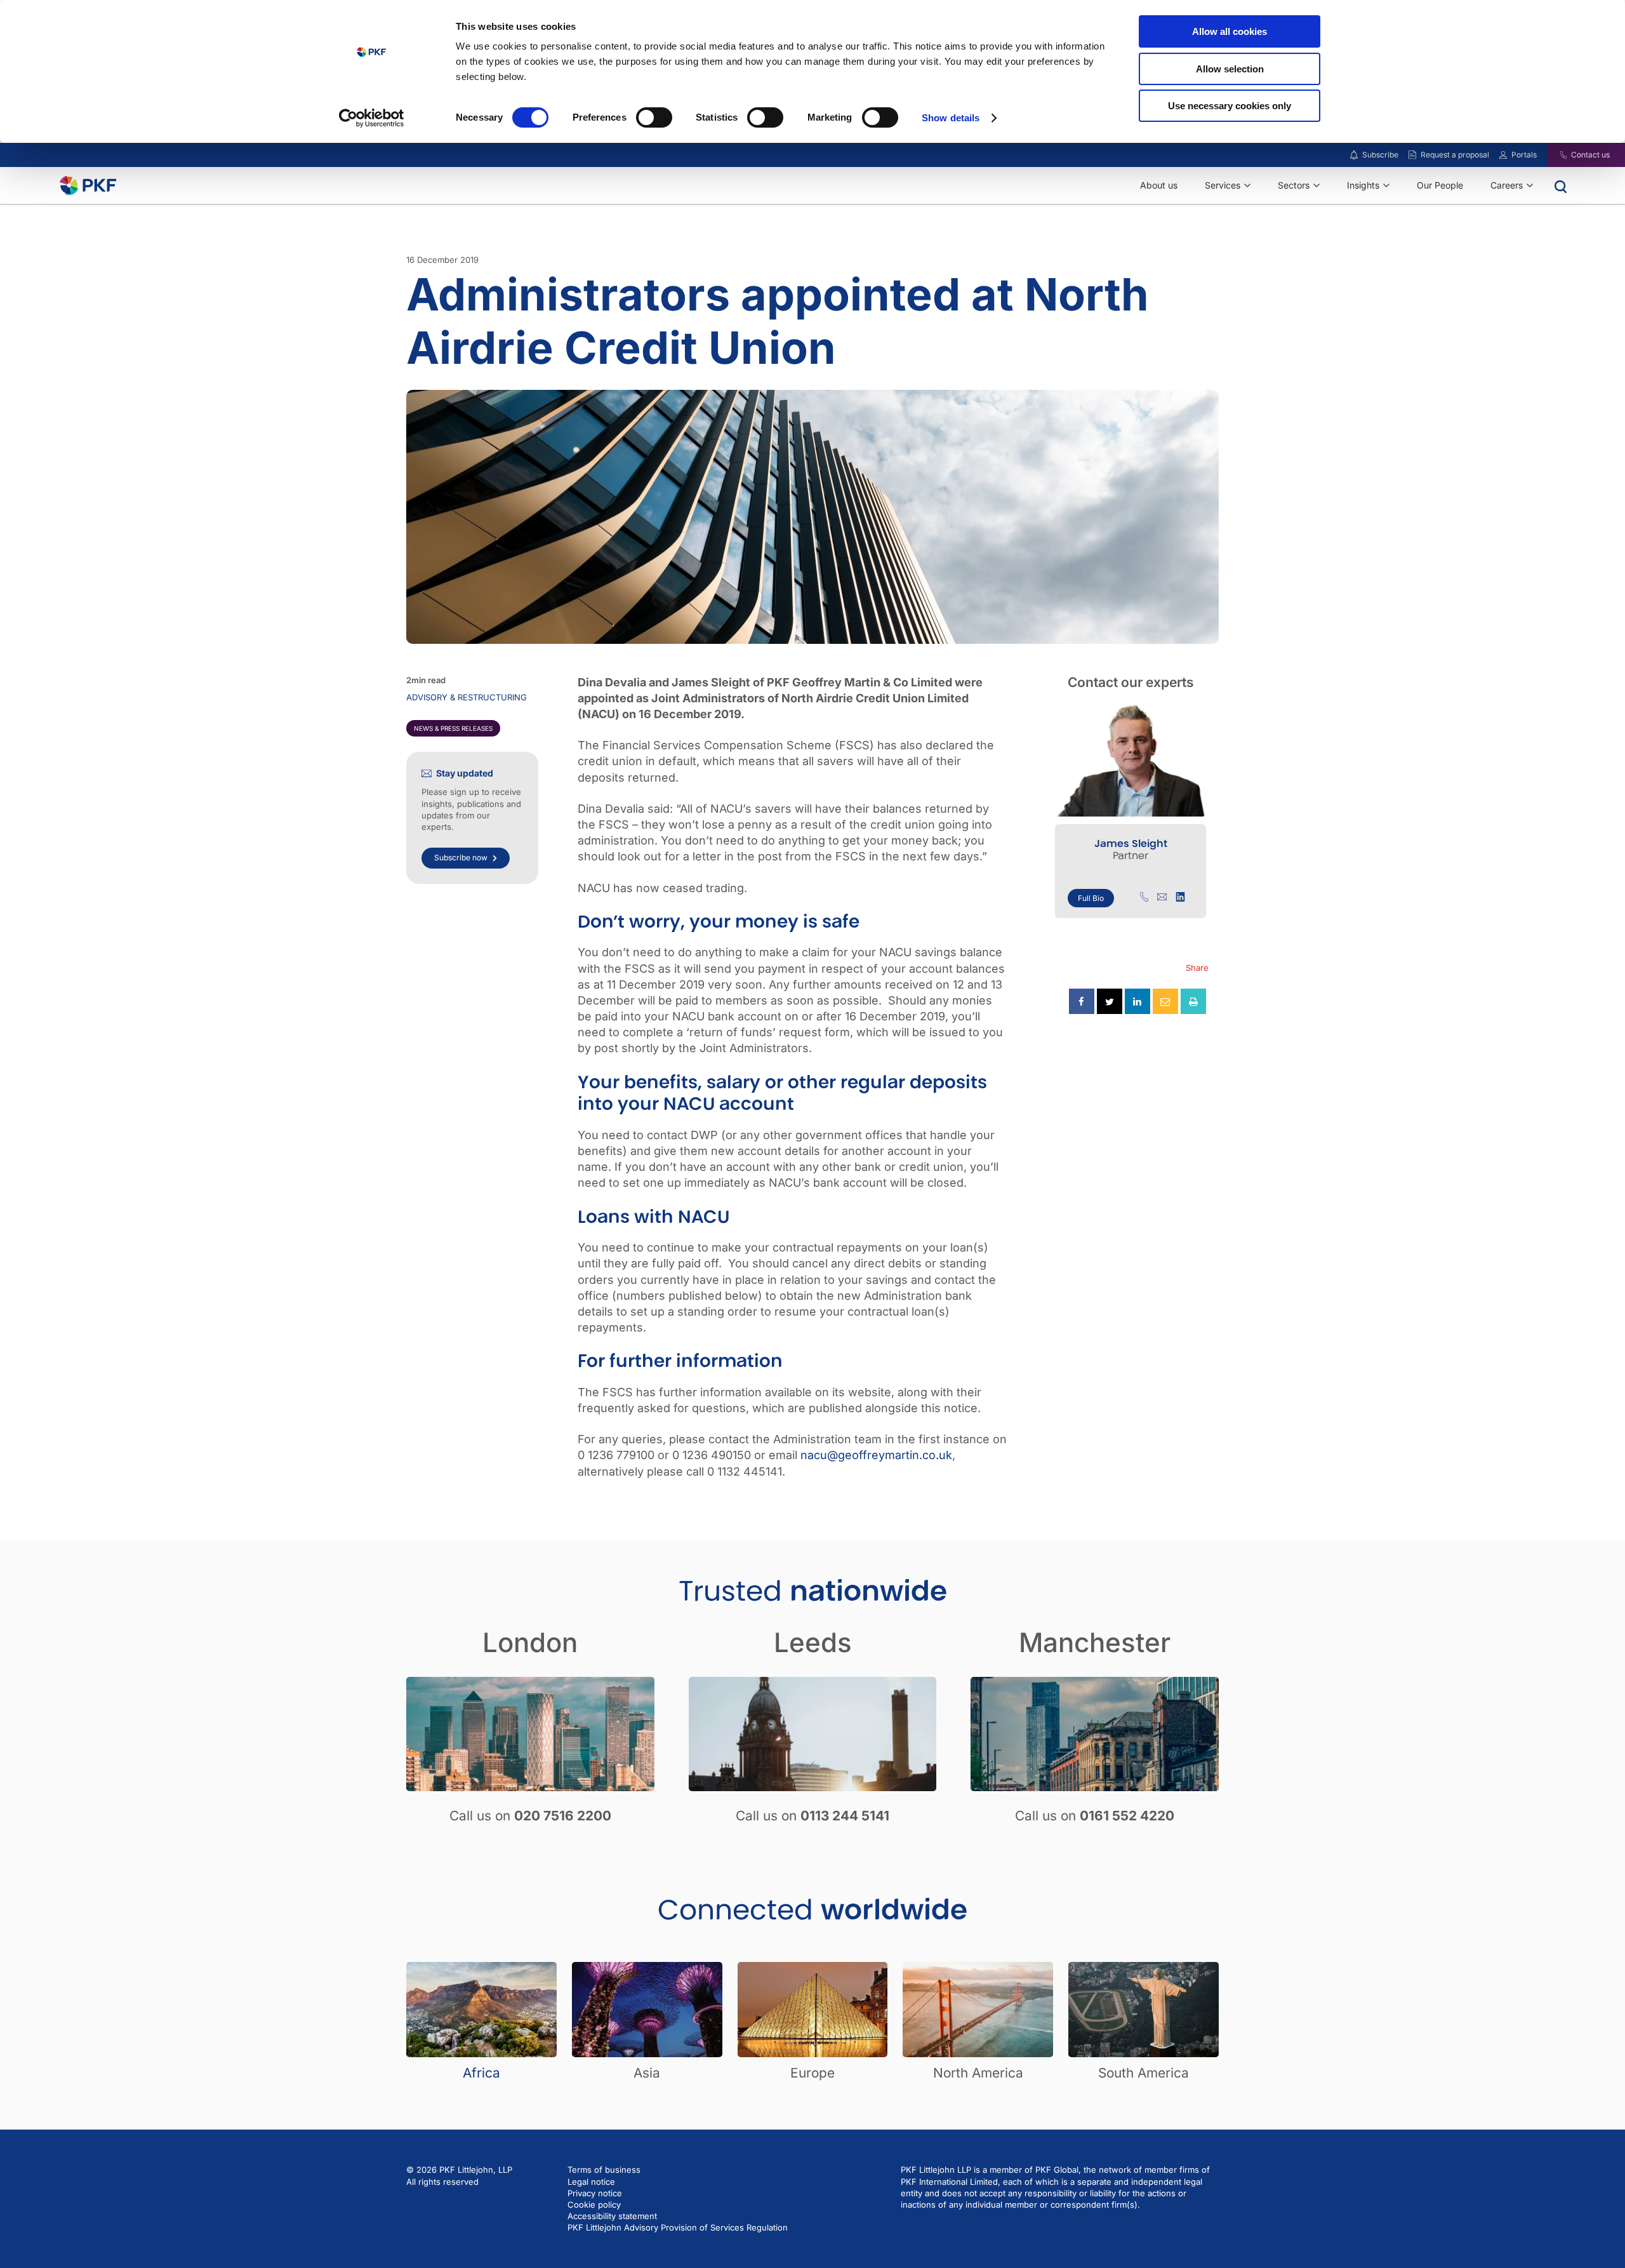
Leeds (813, 1642)
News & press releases (453, 728)
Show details (951, 118)
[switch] (654, 117)
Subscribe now (461, 857)
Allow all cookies (1230, 31)
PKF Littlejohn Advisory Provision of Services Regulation (678, 2227)
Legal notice (591, 2182)
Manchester (1095, 1642)
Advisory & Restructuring (467, 697)
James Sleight (1131, 844)
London (530, 1642)
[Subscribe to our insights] (1354, 155)
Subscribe (1380, 155)
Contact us (1590, 155)
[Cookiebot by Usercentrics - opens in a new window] (372, 118)
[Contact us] (1555, 155)
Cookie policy (594, 2205)
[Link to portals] (1503, 155)
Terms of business (604, 2170)
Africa (481, 2073)
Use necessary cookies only (1230, 106)
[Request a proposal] (1412, 155)
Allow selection (1230, 69)
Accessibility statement (612, 2216)
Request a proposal (1455, 155)
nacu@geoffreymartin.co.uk (876, 1455)
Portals (1524, 155)
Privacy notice (595, 2193)
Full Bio (1091, 898)
